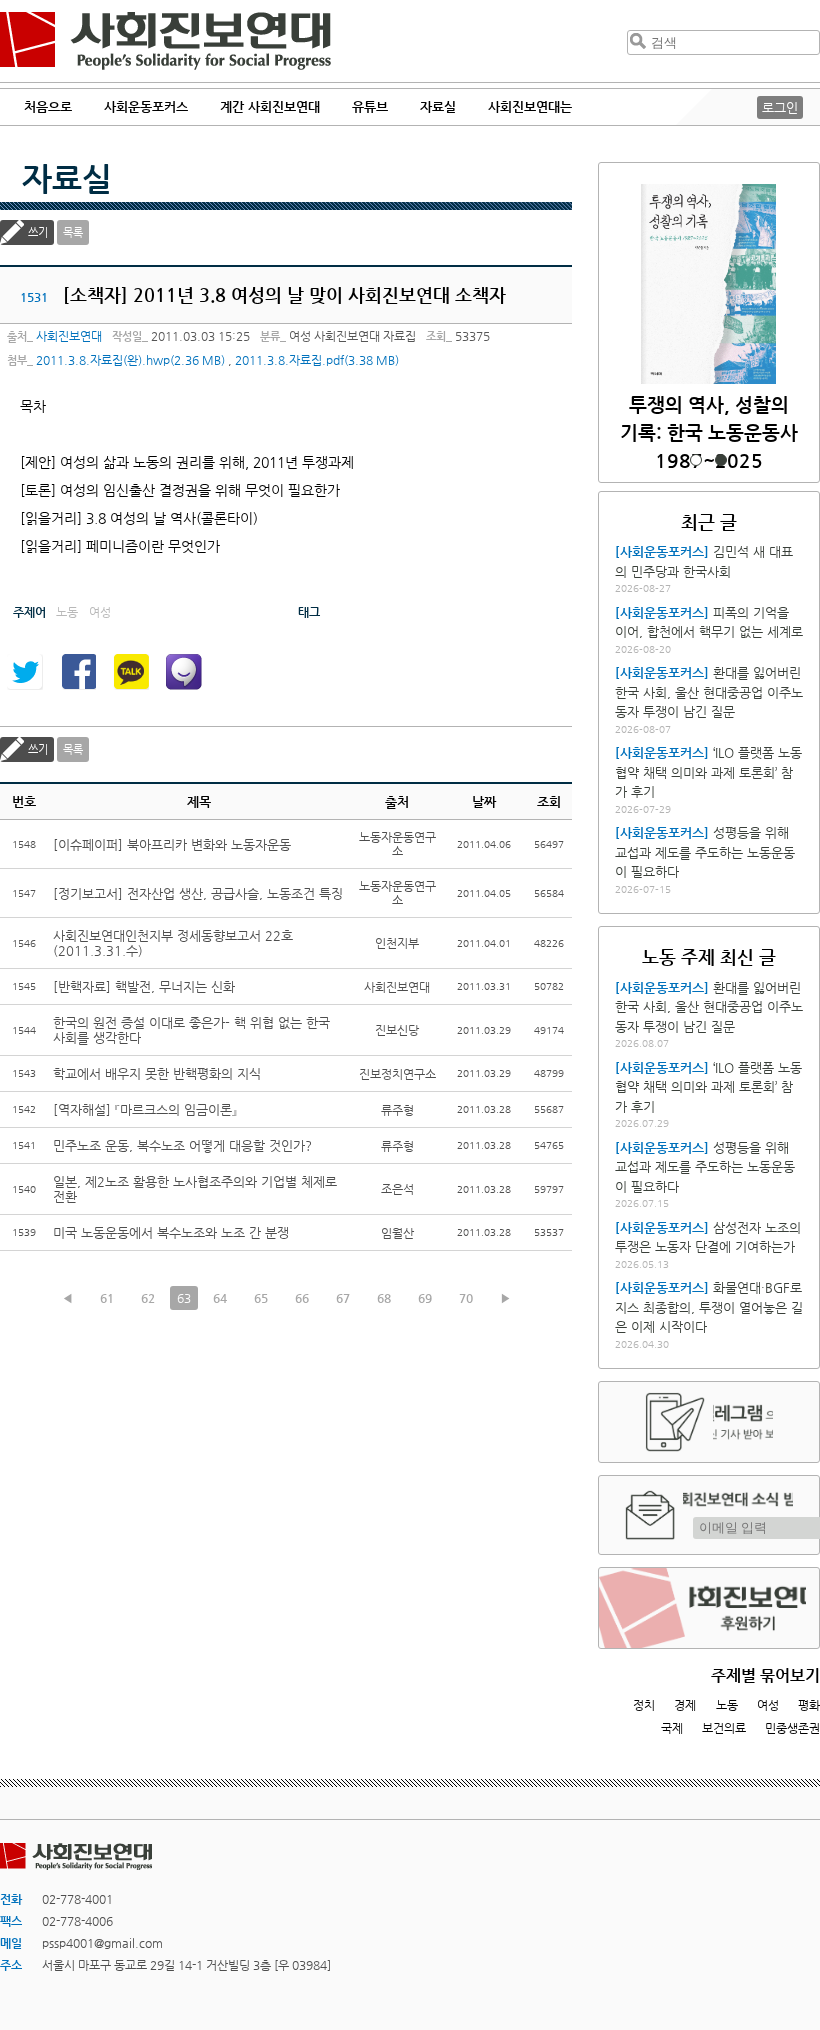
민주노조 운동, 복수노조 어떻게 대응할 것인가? (182, 1145)
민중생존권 (792, 1728)
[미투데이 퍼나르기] (184, 672)
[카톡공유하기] (131, 672)
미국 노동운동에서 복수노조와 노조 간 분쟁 (171, 1232)
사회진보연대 (165, 41)
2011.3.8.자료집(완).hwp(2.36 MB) (130, 360)
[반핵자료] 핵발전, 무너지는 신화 (144, 986)
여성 (768, 1705)
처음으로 (48, 106)
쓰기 (38, 232)
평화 (809, 1705)
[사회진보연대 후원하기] (709, 1608)
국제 (672, 1728)
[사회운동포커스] (662, 551)
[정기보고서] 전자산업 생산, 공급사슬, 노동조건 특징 (198, 893)
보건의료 (724, 1728)
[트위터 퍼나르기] (25, 672)
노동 (727, 1705)
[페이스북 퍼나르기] (78, 672)
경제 (685, 1705)
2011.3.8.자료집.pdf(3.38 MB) (317, 360)
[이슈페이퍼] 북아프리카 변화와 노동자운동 (172, 844)
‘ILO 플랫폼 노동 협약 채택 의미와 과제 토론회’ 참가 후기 (708, 772)
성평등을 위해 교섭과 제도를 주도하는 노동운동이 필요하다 (705, 852)
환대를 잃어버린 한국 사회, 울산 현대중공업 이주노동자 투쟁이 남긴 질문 (709, 692)
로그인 (780, 107)
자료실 (67, 178)
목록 (73, 232)
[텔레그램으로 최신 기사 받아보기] (709, 1422)
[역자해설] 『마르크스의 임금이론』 (145, 1109)
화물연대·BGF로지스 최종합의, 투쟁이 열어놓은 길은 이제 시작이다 (709, 1307)
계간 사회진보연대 (270, 106)
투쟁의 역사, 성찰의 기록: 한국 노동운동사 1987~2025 (709, 432)
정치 (644, 1705)
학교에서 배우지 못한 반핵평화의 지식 (157, 1073)
